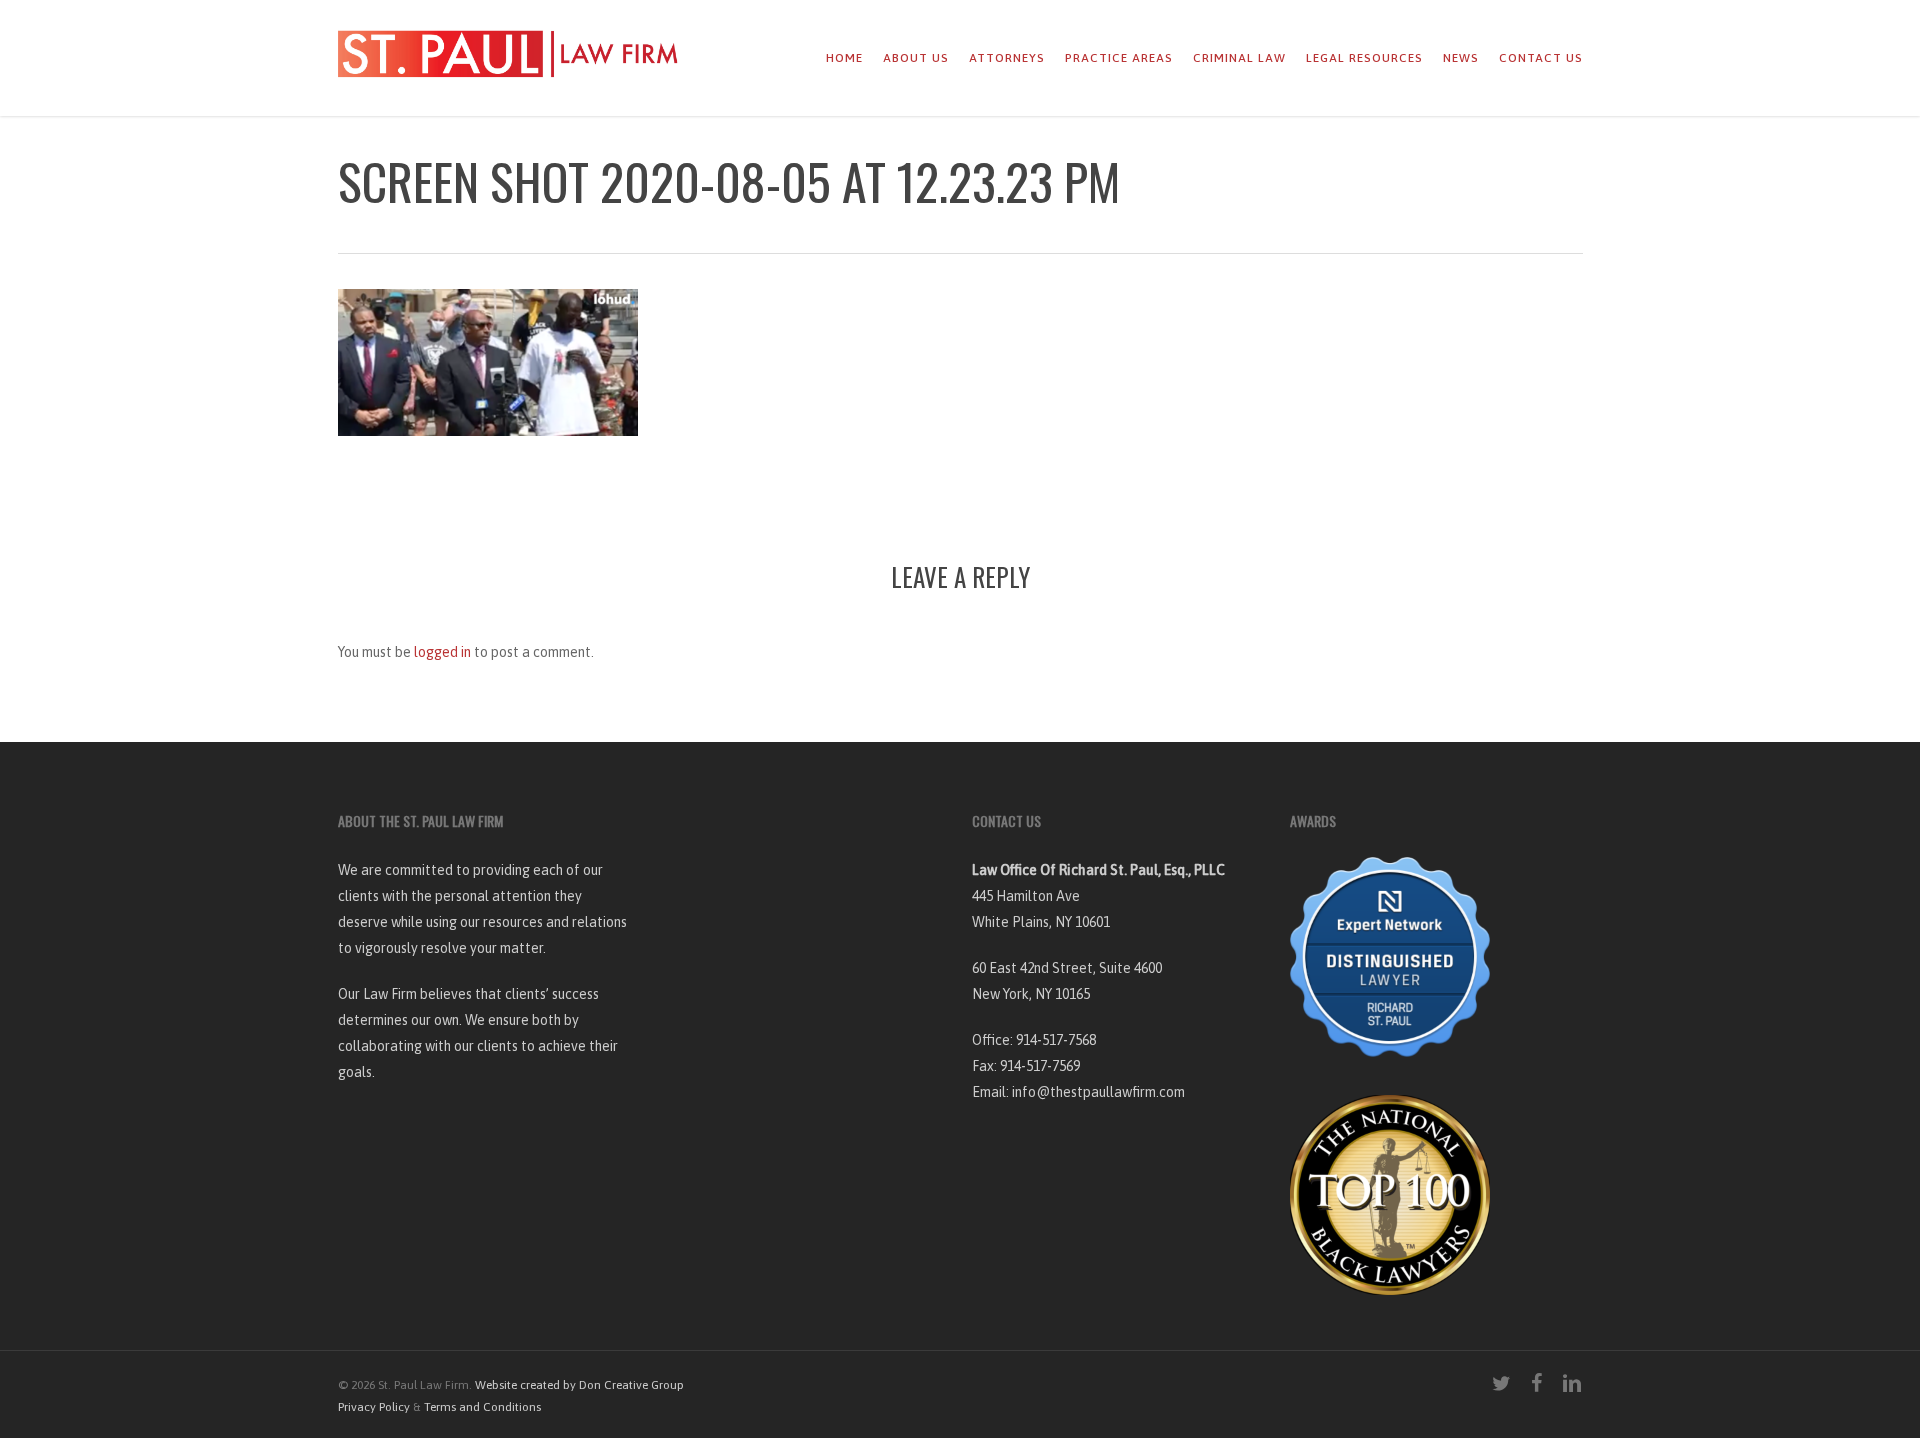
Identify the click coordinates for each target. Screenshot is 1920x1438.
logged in (442, 652)
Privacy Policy (374, 1407)
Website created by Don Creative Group (579, 1385)
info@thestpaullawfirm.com (1098, 1092)
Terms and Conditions (482, 1407)
